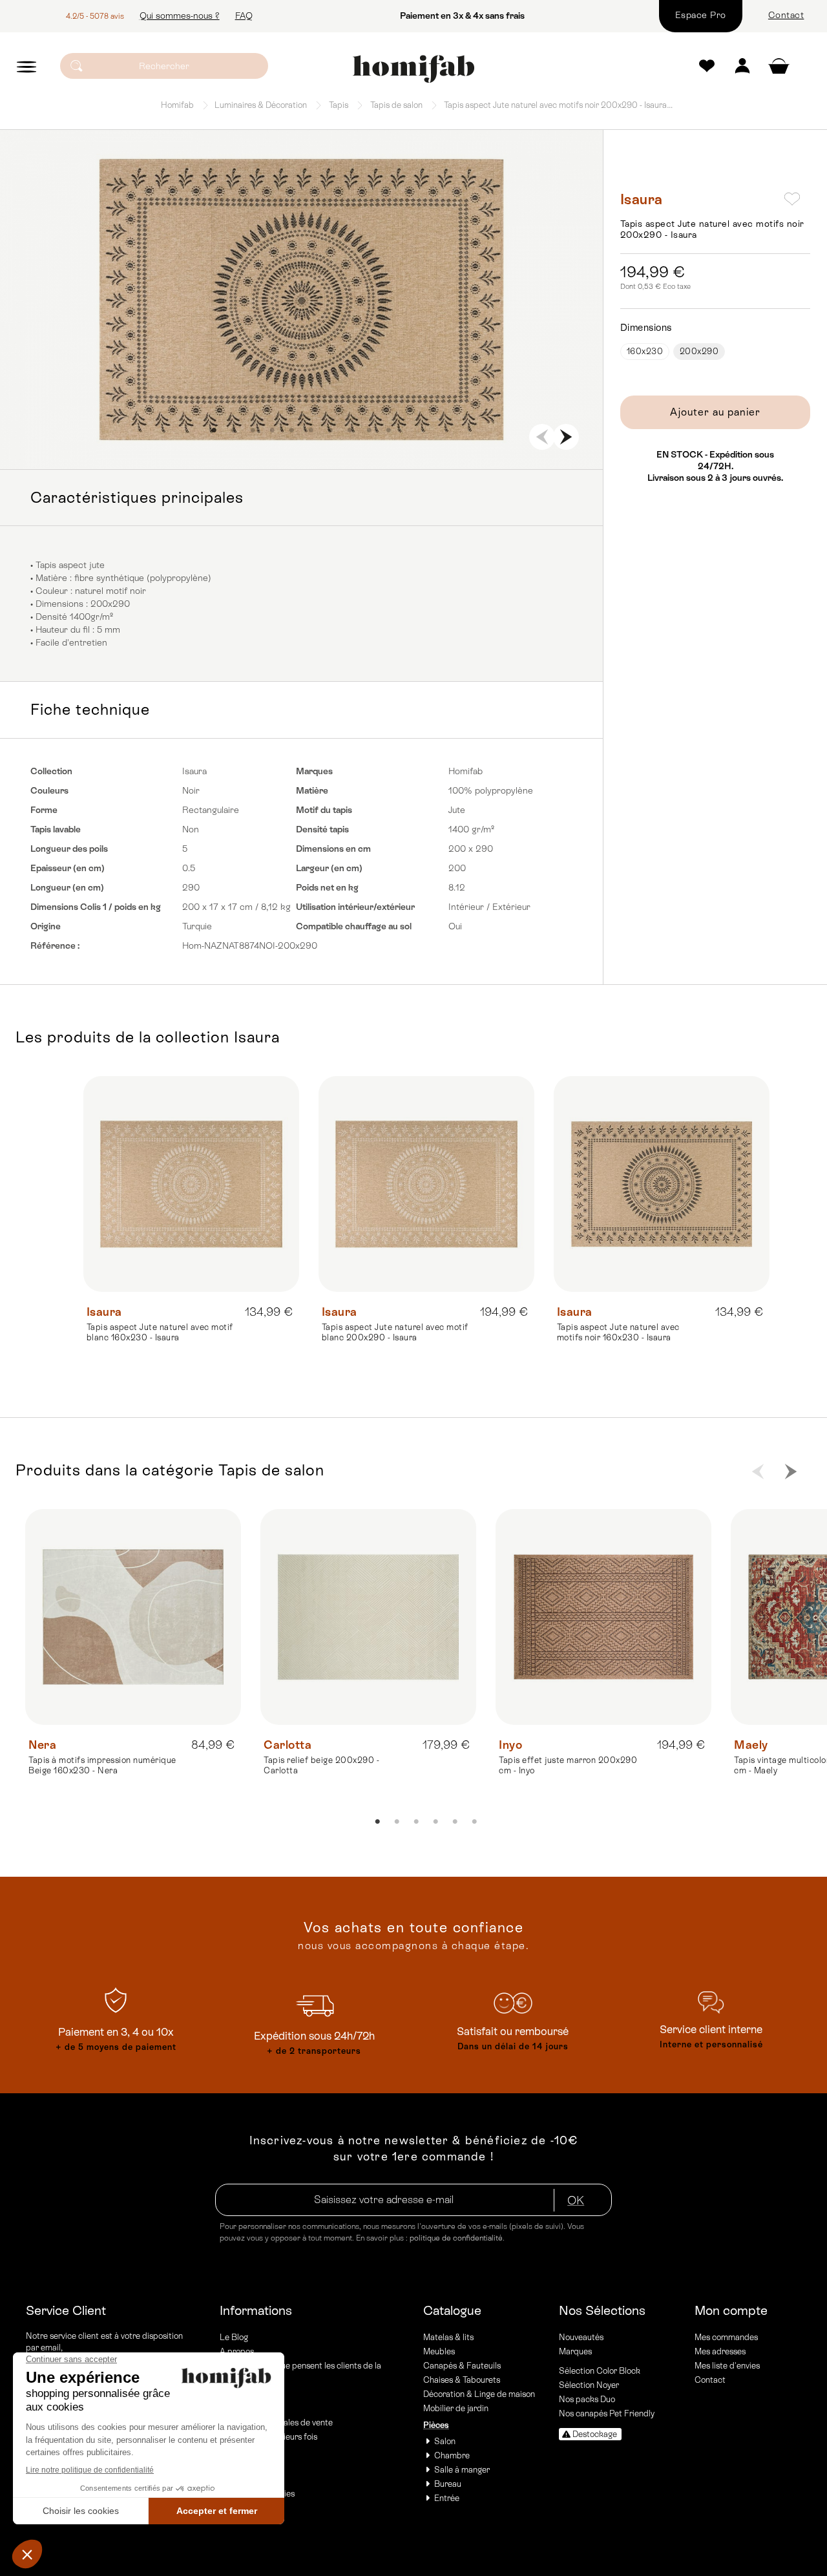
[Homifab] (413, 69)
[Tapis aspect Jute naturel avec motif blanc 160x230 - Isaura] (191, 1184)
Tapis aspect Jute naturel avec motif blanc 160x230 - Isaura (160, 1332)
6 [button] (311, 430)
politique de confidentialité (456, 2238)
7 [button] (331, 430)
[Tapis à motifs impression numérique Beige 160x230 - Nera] (133, 1617)
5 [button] (292, 430)
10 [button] (389, 430)
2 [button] (234, 430)
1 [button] (215, 430)
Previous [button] (542, 437)
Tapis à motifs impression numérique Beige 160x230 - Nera (102, 1765)
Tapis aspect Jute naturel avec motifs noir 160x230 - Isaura (618, 1332)
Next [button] (566, 437)
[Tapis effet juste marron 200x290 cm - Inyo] (603, 1617)
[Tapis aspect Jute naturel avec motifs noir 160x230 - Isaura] (662, 1184)
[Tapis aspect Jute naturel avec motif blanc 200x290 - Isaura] (426, 1184)
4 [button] (273, 430)
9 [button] (370, 430)
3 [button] (253, 430)
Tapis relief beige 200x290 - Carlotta (321, 1765)
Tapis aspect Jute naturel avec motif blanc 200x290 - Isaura (395, 1332)
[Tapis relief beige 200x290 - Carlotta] (368, 1617)
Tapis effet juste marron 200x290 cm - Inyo (568, 1765)
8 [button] (350, 430)
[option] (301, 300)
